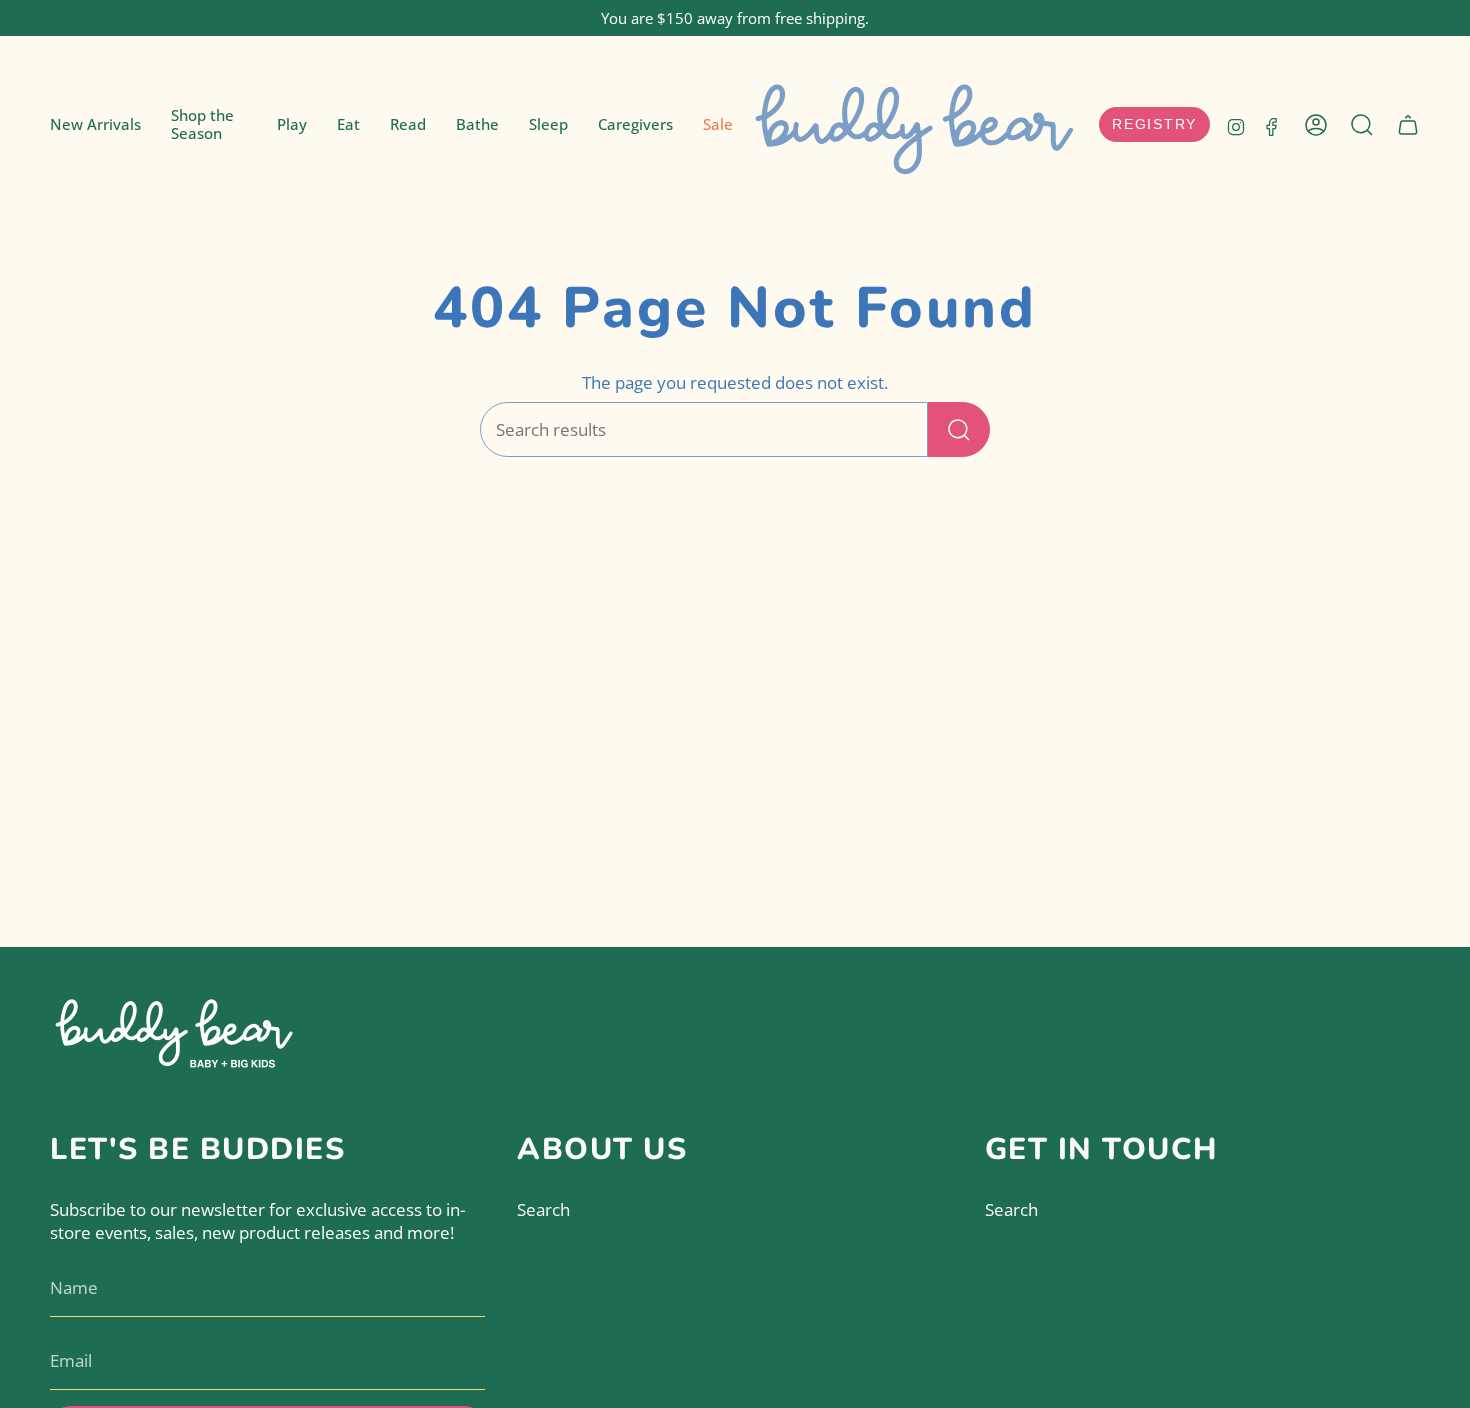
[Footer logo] (175, 1029)
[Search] (959, 429)
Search (543, 1209)
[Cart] (1408, 125)
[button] (209, 125)
